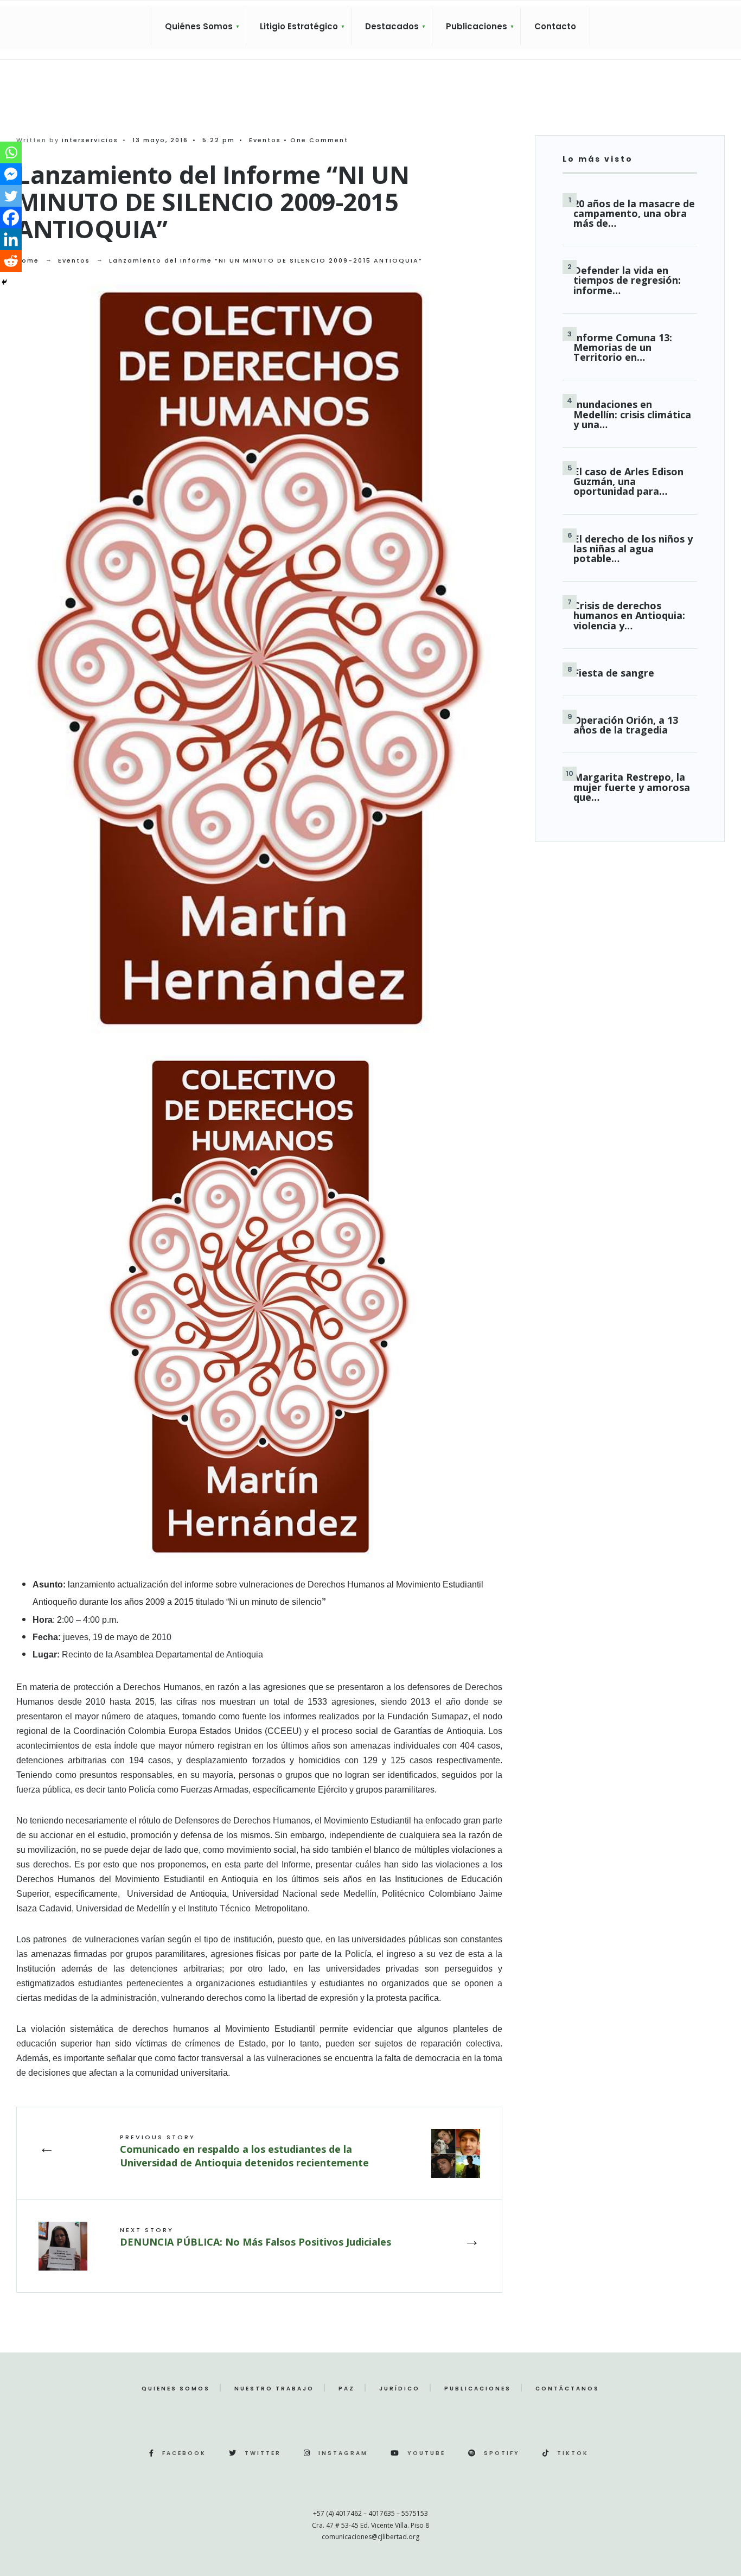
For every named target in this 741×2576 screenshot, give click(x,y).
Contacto (555, 26)
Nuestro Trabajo (274, 2389)
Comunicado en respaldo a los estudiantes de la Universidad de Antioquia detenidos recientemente (244, 2151)
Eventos (265, 140)
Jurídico (400, 2389)
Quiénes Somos (199, 26)
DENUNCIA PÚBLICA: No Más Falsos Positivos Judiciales (255, 2237)
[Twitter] (11, 196)
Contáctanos (567, 2389)
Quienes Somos (176, 2389)
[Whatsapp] (11, 152)
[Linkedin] (11, 239)
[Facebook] (11, 218)
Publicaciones (477, 26)
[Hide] (4, 282)
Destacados (392, 26)
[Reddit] (11, 261)
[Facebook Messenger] (11, 174)
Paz (347, 2389)
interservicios (90, 140)
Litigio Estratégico (299, 26)
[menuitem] (199, 27)
